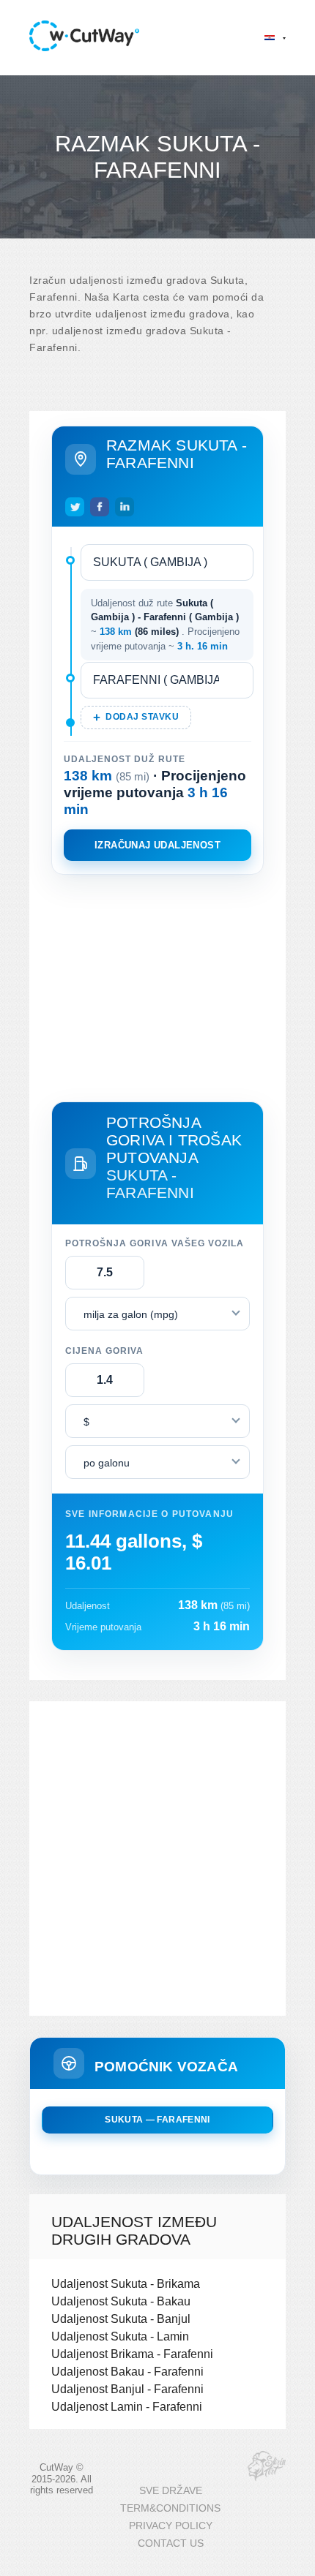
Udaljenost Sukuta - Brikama (126, 2283)
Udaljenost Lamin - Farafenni (127, 2406)
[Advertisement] (157, 985)
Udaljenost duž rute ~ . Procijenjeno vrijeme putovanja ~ (165, 625)
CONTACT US (171, 2543)
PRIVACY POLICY (171, 2526)
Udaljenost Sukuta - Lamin (120, 2336)
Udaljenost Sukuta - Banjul (121, 2319)
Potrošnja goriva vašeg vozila (155, 1243)
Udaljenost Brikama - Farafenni (132, 2354)
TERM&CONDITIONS (170, 2508)
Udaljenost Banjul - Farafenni (127, 2389)
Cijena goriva (104, 1351)
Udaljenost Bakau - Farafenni (127, 2371)
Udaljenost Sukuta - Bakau (121, 2301)
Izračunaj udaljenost (157, 845)
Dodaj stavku (142, 717)
